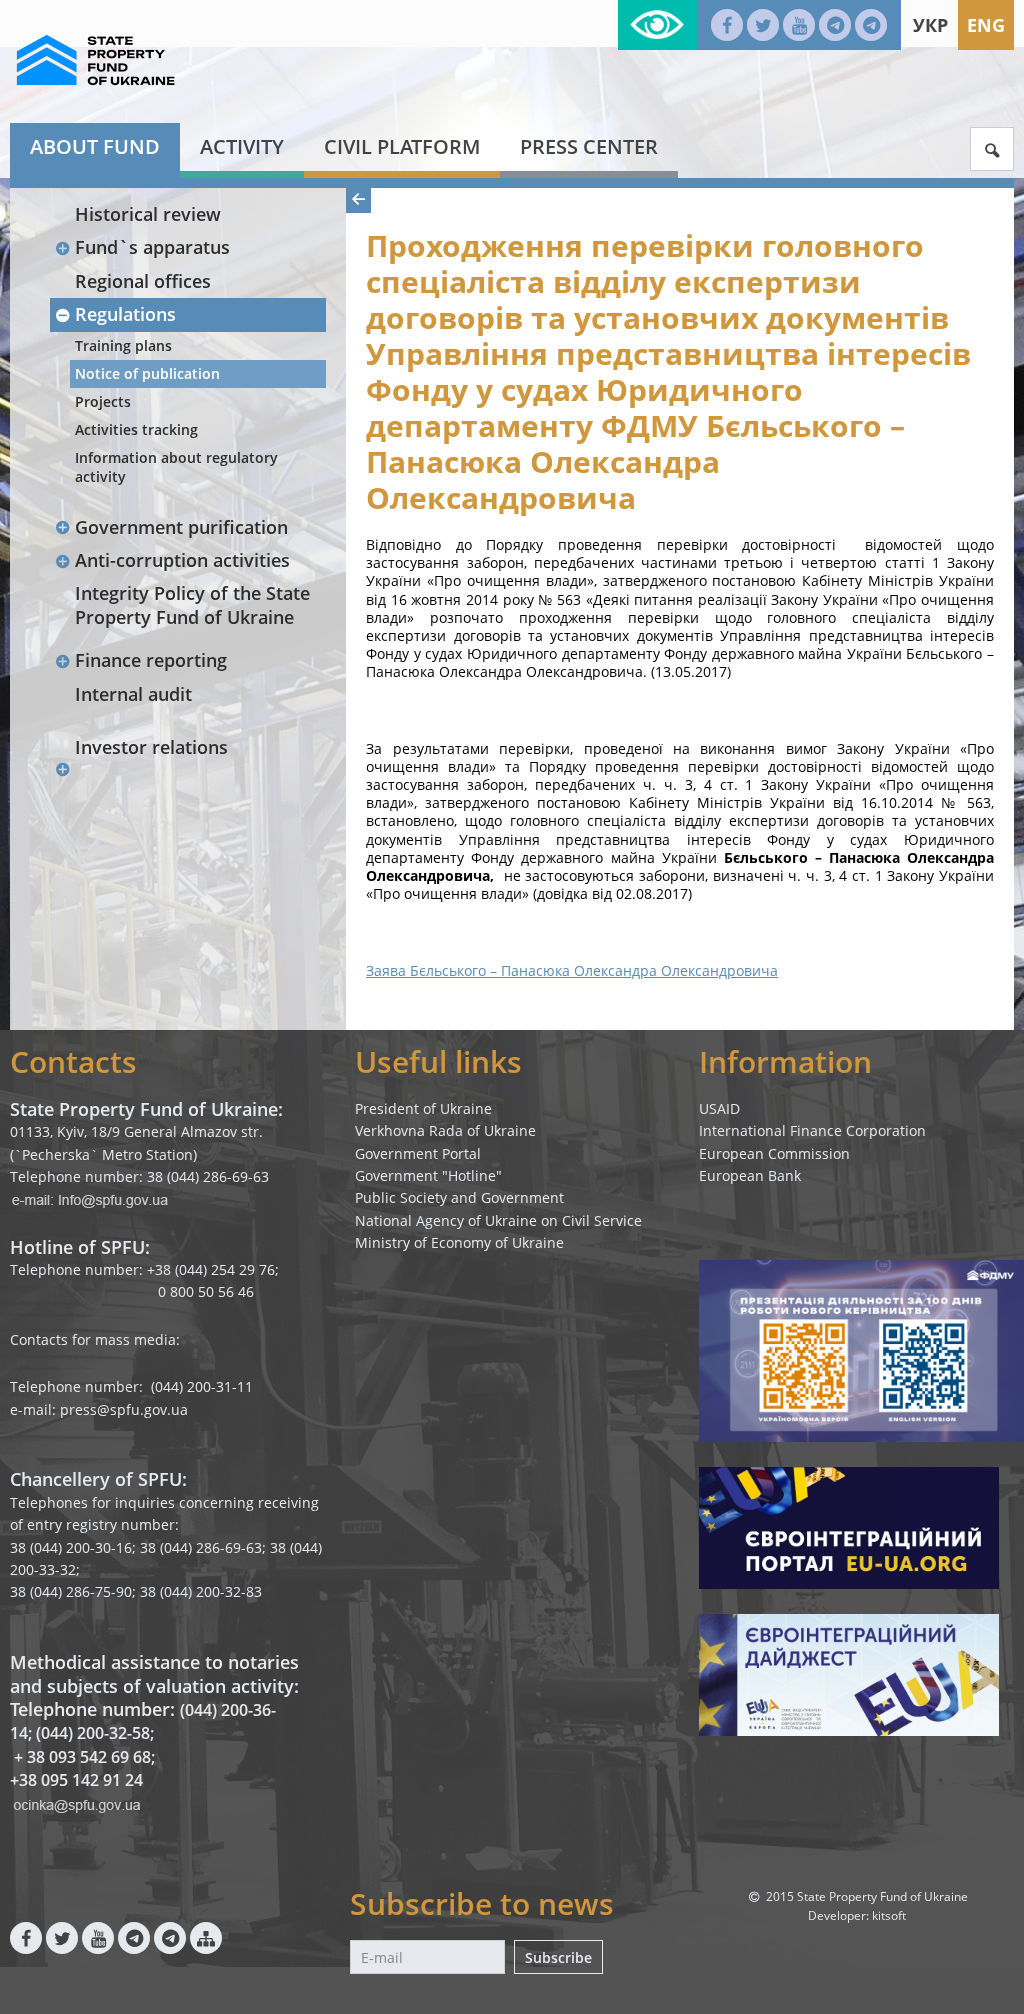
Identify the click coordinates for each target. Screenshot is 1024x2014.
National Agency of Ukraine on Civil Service (498, 1220)
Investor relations (151, 747)
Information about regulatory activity (176, 466)
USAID (719, 1108)
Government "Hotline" (428, 1175)
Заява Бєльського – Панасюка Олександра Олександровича (572, 970)
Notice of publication (147, 373)
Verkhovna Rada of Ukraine (445, 1130)
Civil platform (402, 146)
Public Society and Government (459, 1197)
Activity (242, 146)
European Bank (750, 1175)
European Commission (774, 1153)
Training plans (123, 345)
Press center (589, 146)
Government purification (181, 527)
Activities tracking (136, 429)
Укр (930, 25)
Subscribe (558, 1957)
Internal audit (133, 694)
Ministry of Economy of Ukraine (459, 1242)
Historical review (148, 214)
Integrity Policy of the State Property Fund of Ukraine (192, 604)
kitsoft (889, 1915)
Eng (986, 25)
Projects (103, 401)
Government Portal (418, 1153)
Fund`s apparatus (152, 247)
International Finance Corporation (812, 1130)
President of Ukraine (423, 1108)
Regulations (125, 314)
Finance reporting (151, 660)
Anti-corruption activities (182, 560)
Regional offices (143, 281)
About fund (95, 146)
